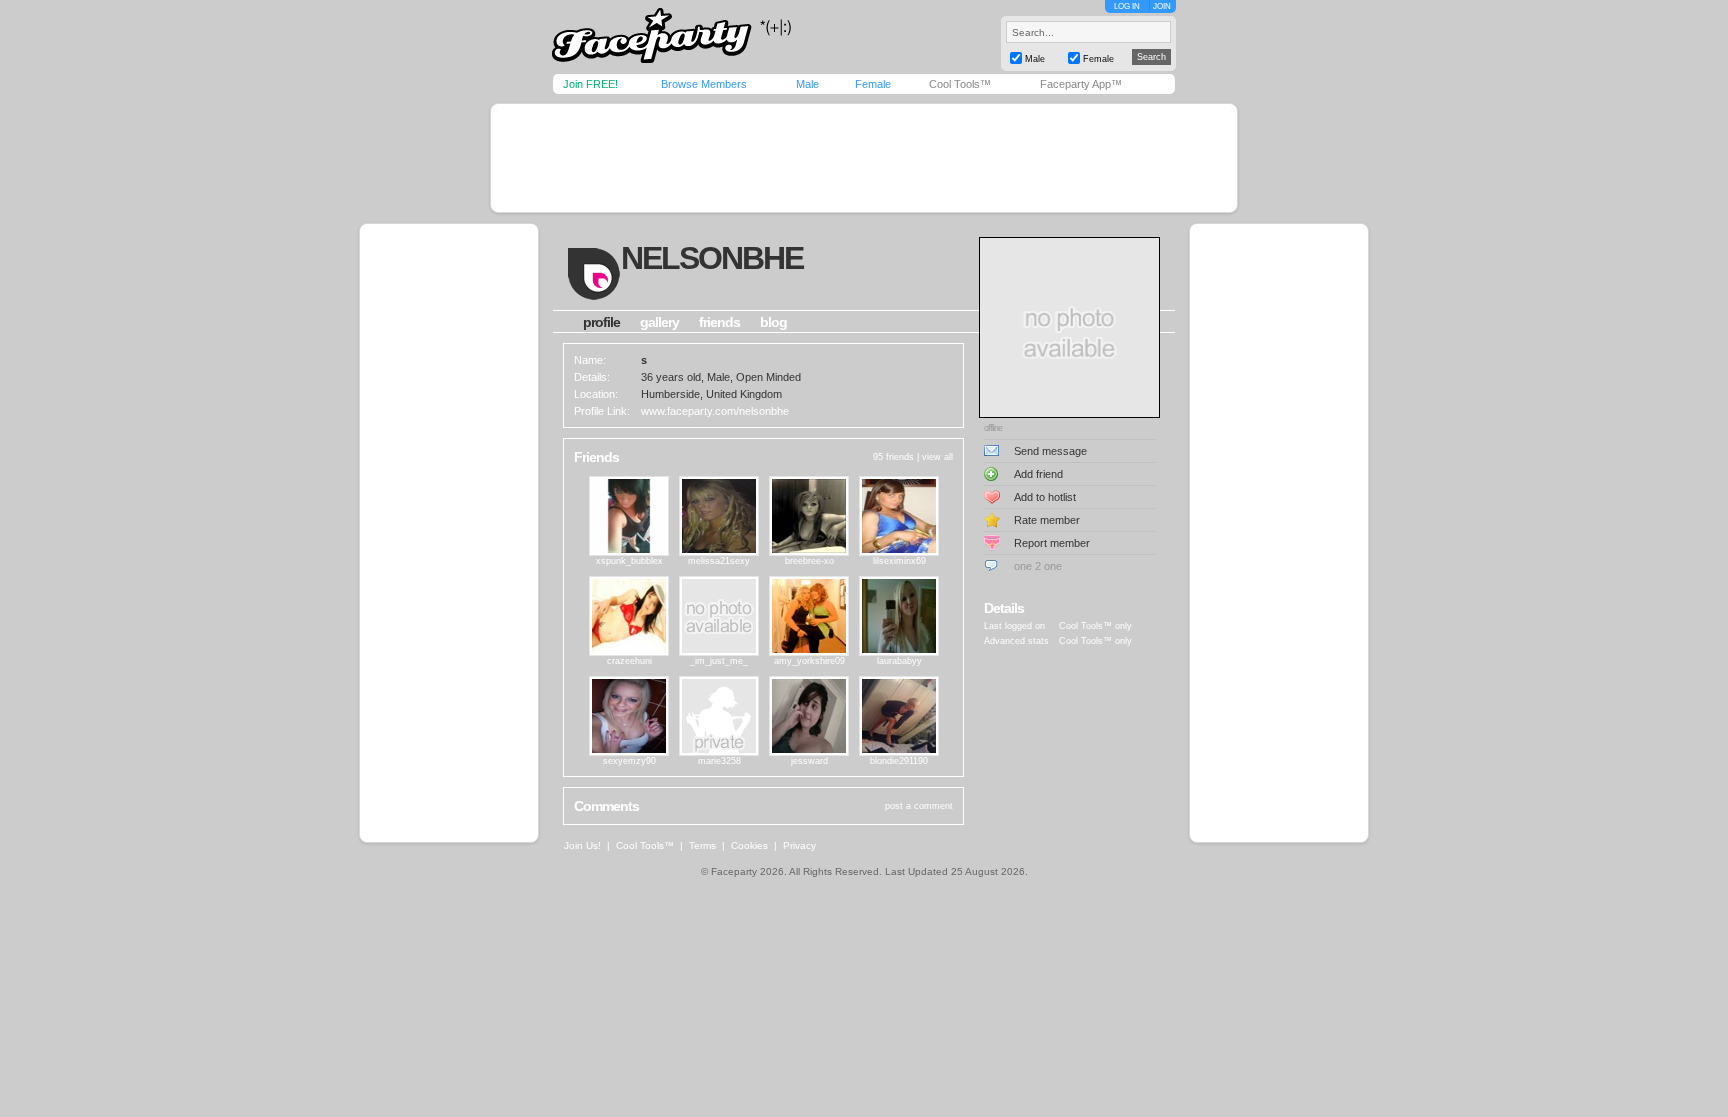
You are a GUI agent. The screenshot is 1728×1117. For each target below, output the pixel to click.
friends (719, 322)
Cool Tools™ (960, 84)
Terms (702, 845)
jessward (809, 761)
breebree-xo (809, 561)
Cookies (749, 845)
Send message (1050, 451)
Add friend (1038, 474)
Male (807, 84)
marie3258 (719, 761)
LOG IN (1127, 6)
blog (773, 322)
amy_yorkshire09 (809, 661)
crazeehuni (629, 661)
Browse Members (704, 84)
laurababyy (899, 661)
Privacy (799, 845)
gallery (659, 322)
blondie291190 (899, 761)
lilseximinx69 (899, 561)
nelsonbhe (712, 258)
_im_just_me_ (719, 661)
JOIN (1162, 6)
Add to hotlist (1045, 497)
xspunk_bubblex (629, 561)
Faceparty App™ (1081, 84)
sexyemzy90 (629, 761)
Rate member (1047, 520)
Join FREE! (590, 84)
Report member (1052, 543)
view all (937, 457)
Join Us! (582, 845)
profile (601, 322)
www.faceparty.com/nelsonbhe (715, 411)
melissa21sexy (719, 561)
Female (873, 84)
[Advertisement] (864, 158)
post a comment (919, 806)
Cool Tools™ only (1095, 626)
